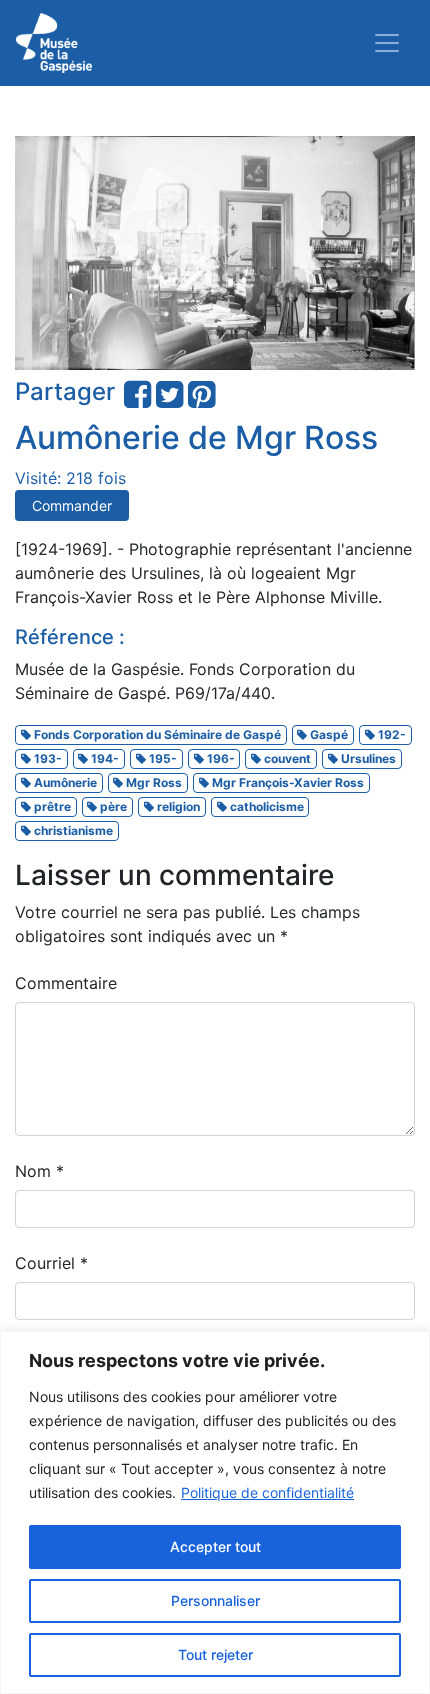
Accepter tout (215, 1546)
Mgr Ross (152, 782)
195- (161, 758)
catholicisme (265, 806)
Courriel (51, 1263)
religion (177, 806)
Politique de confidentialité (267, 1492)
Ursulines (367, 758)
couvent (286, 758)
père (112, 806)
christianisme (72, 830)
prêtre (51, 806)
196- (219, 758)
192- (390, 734)
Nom (39, 1171)
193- (46, 758)
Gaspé (327, 734)
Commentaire (66, 983)
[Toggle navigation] (387, 43)
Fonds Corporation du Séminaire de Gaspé (156, 734)
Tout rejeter (215, 1654)
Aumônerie (64, 782)
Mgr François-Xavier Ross (286, 782)
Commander (72, 505)
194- (103, 758)
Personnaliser (215, 1600)
